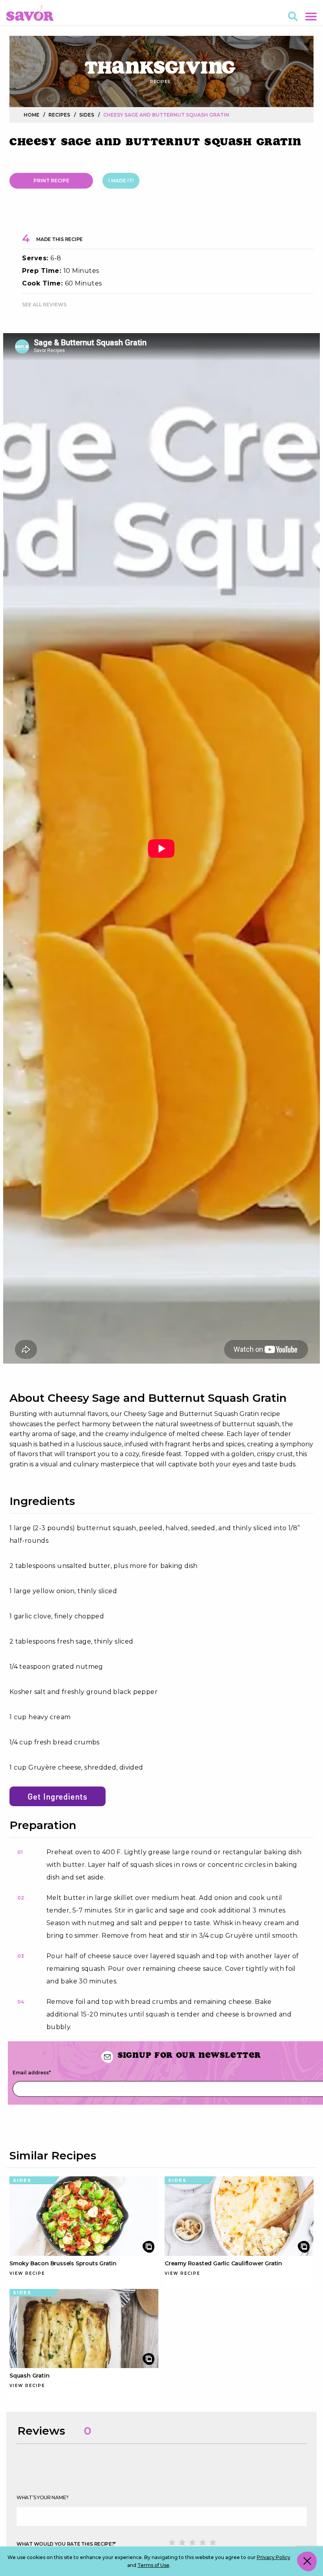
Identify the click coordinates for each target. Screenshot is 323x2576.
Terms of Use (153, 2565)
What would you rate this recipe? (66, 2544)
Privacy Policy (274, 2557)
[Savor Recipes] (30, 12)
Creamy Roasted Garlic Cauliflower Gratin (223, 2263)
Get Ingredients (58, 1796)
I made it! (121, 181)
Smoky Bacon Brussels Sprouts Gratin (63, 2263)
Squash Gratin (29, 2376)
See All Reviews (44, 305)
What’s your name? (43, 2497)
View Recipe (27, 2273)
